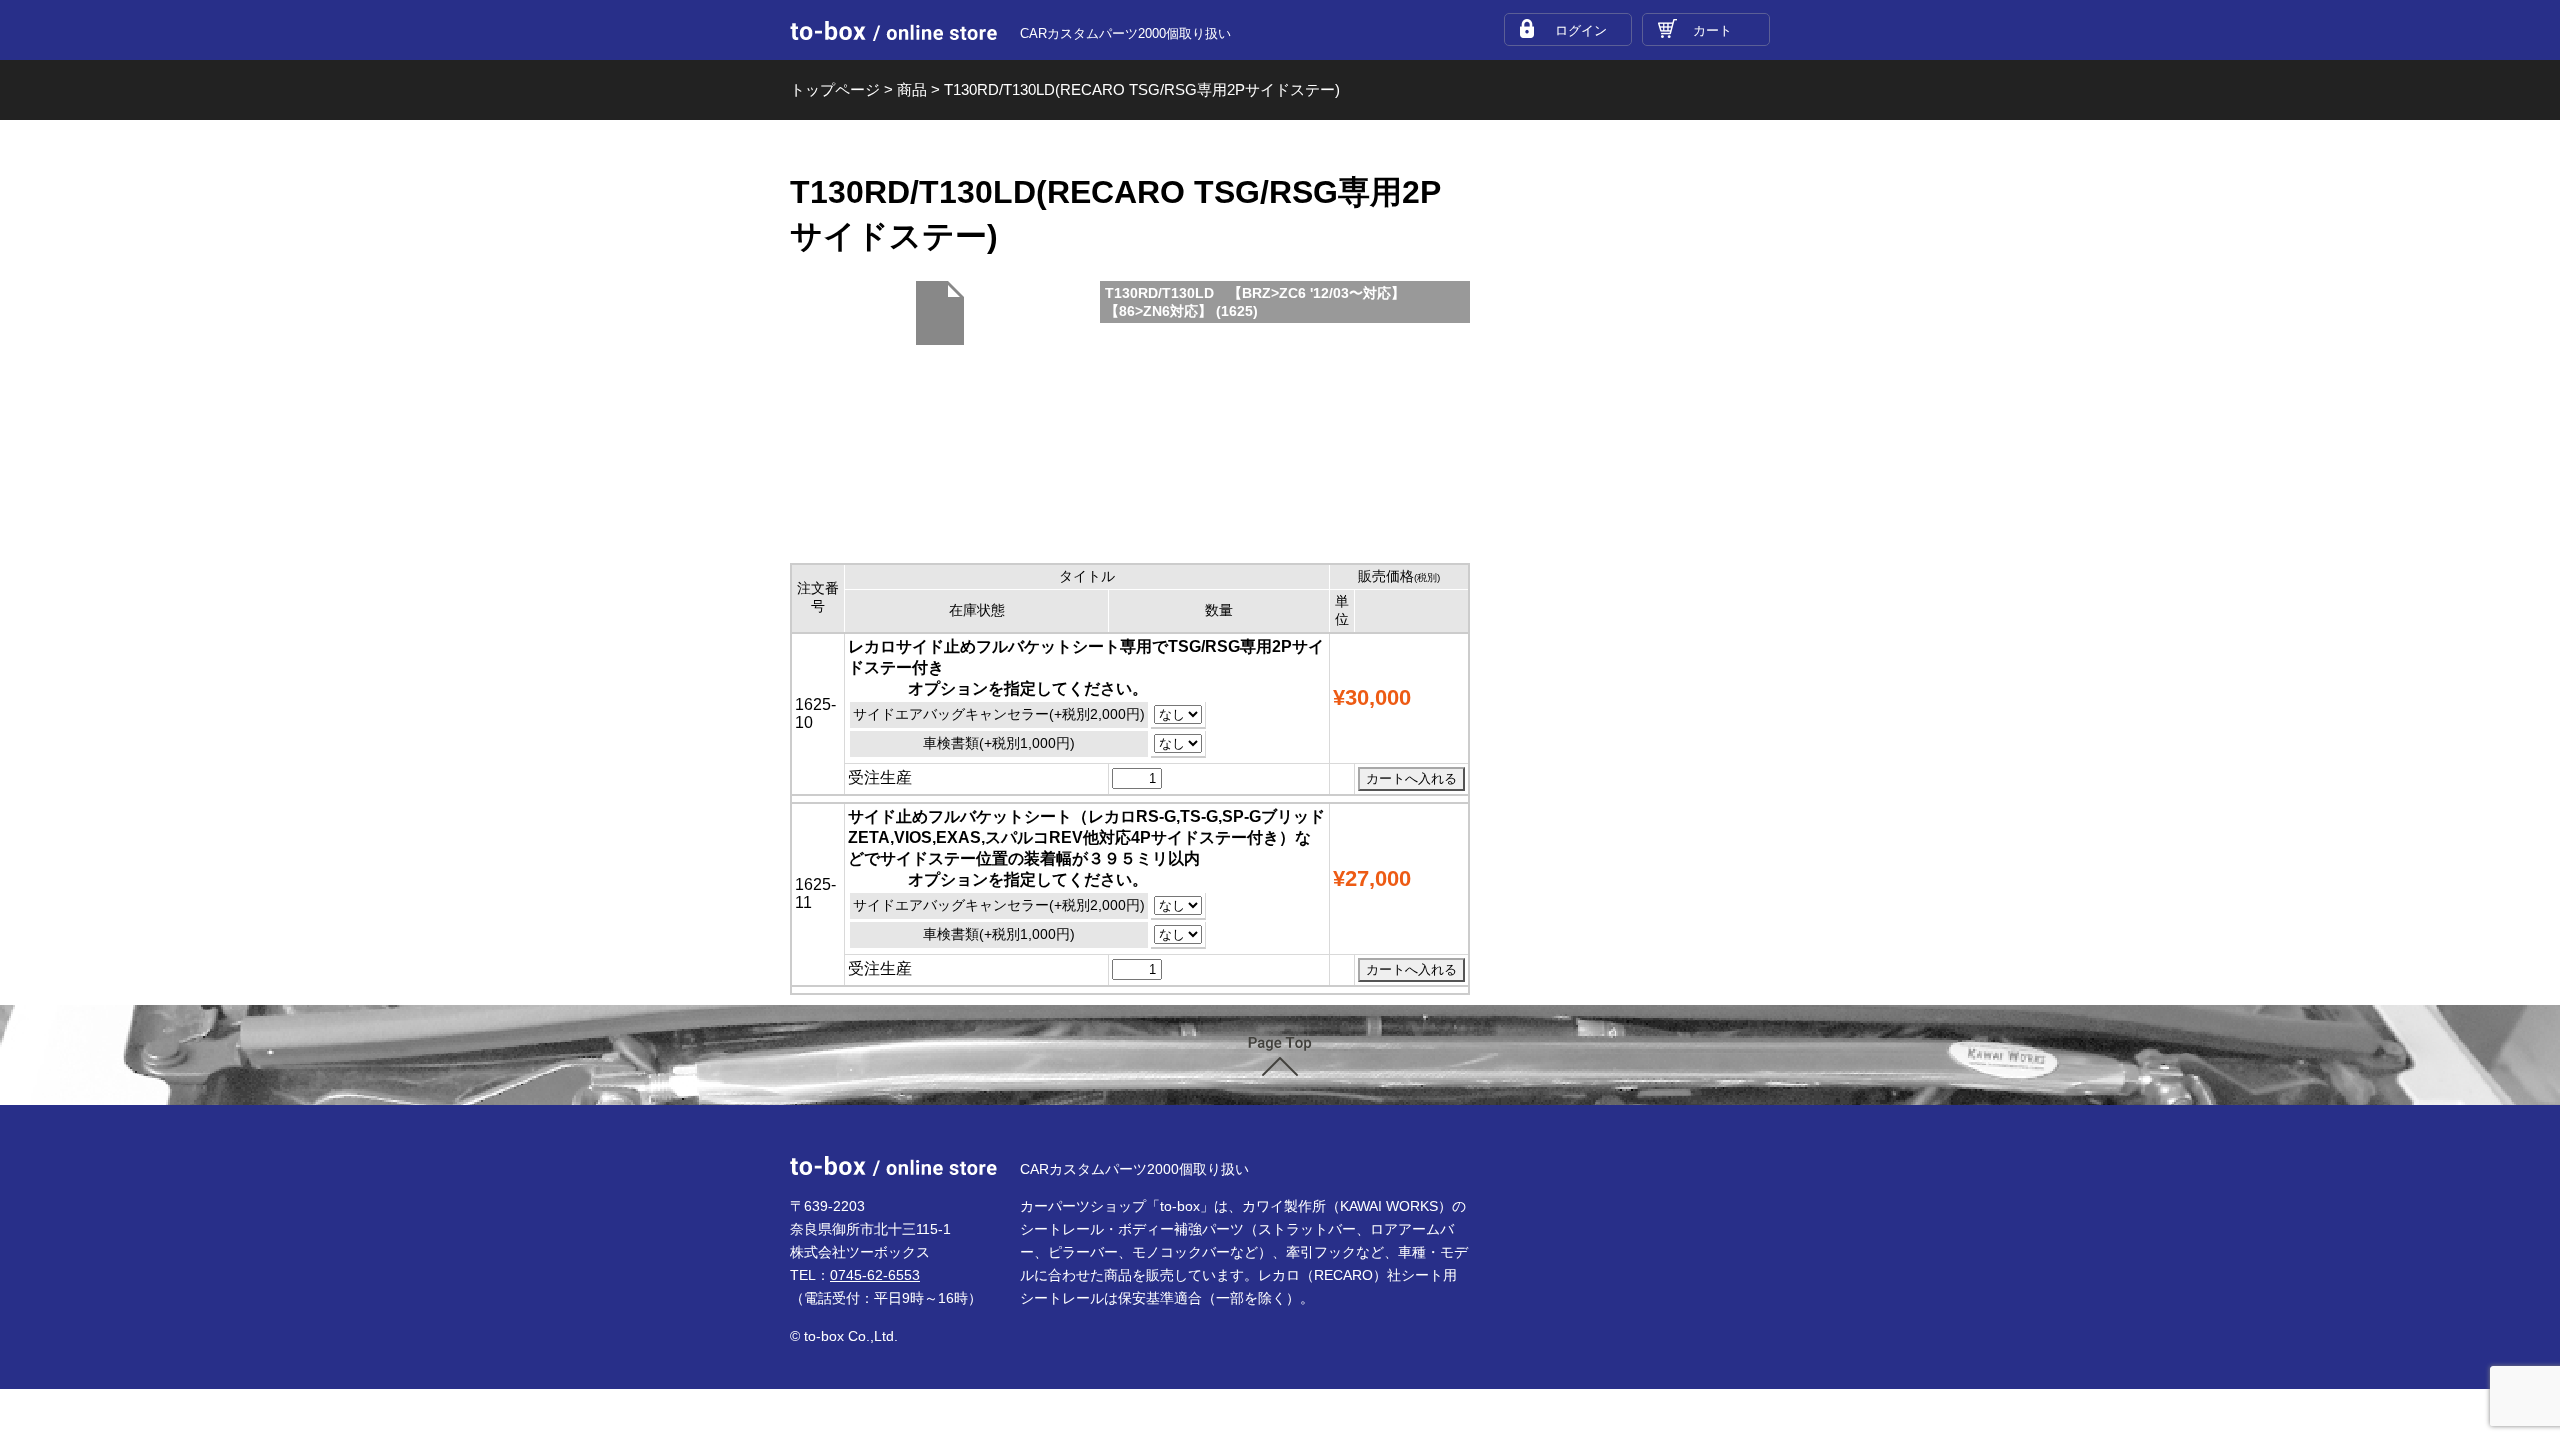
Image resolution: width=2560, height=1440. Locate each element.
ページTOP (1280, 1056)
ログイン (1581, 30)
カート (1712, 30)
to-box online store (893, 31)
